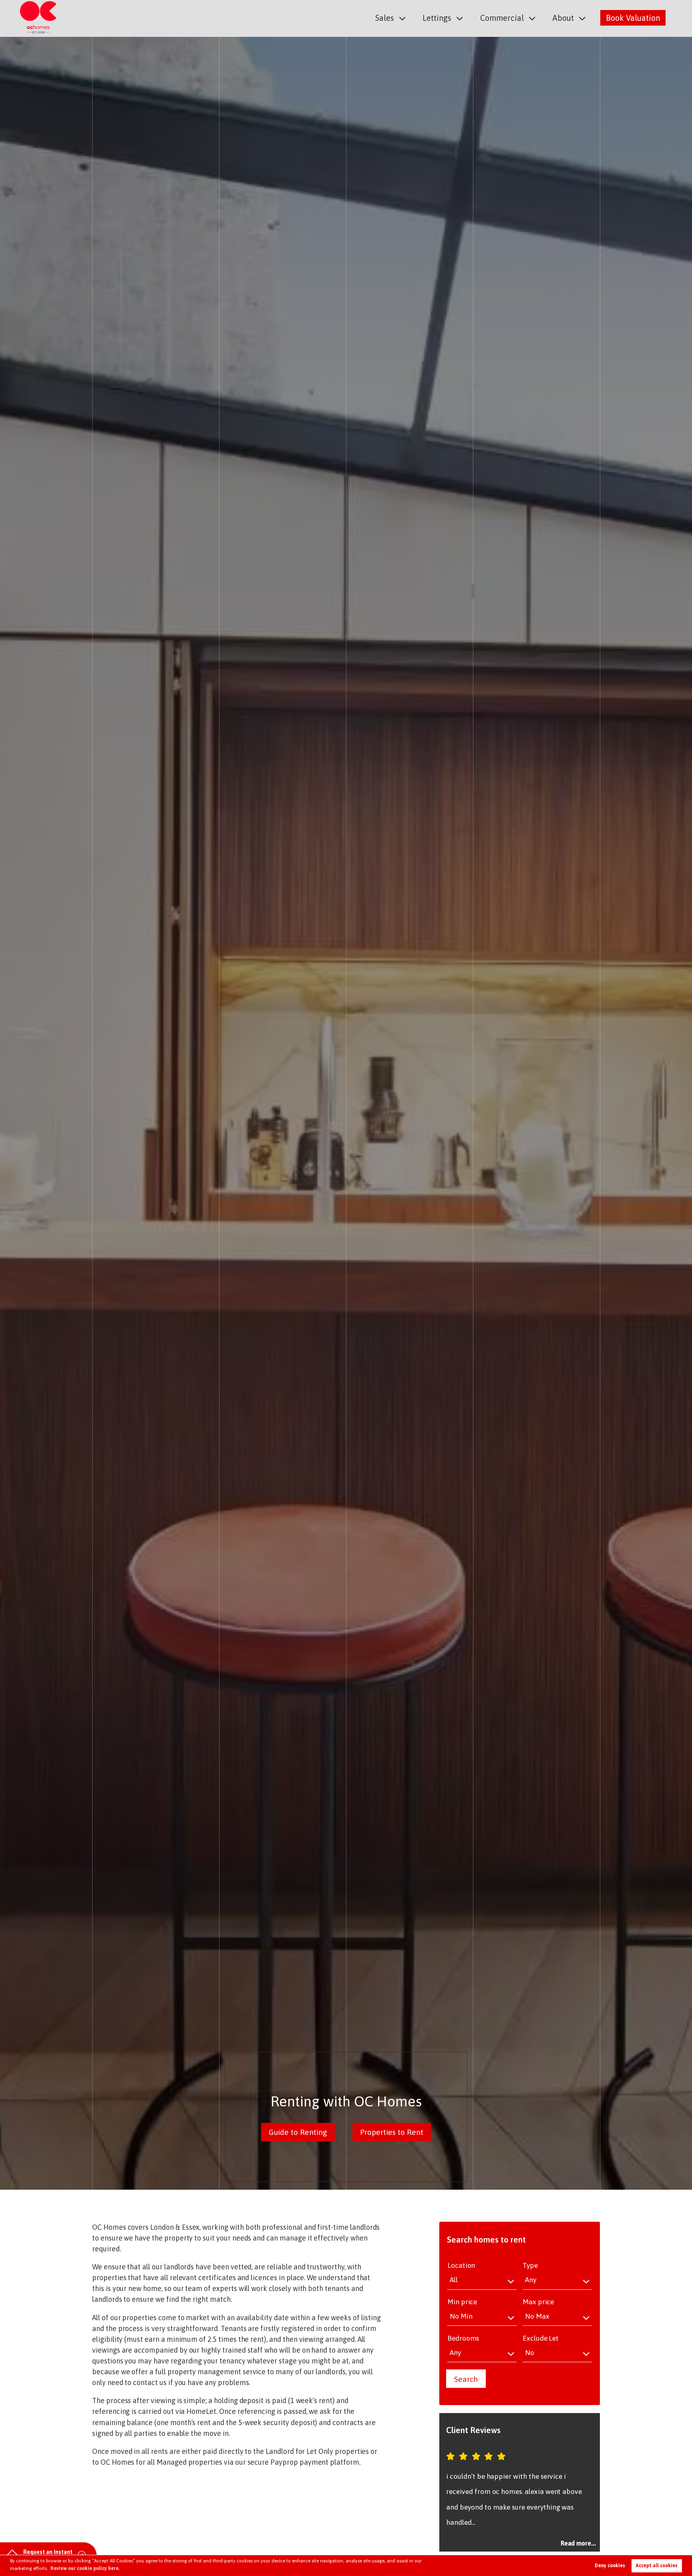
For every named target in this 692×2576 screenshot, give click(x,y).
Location (461, 2265)
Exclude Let (541, 2338)
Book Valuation (633, 18)
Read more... (578, 2543)
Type (530, 2265)
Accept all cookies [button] (657, 2566)
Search (466, 2379)
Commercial (502, 18)
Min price (462, 2302)
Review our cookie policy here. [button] (85, 2568)
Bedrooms (463, 2338)
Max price (538, 2302)
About (563, 18)
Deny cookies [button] (610, 2566)
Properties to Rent (392, 2132)
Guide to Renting (298, 2132)
